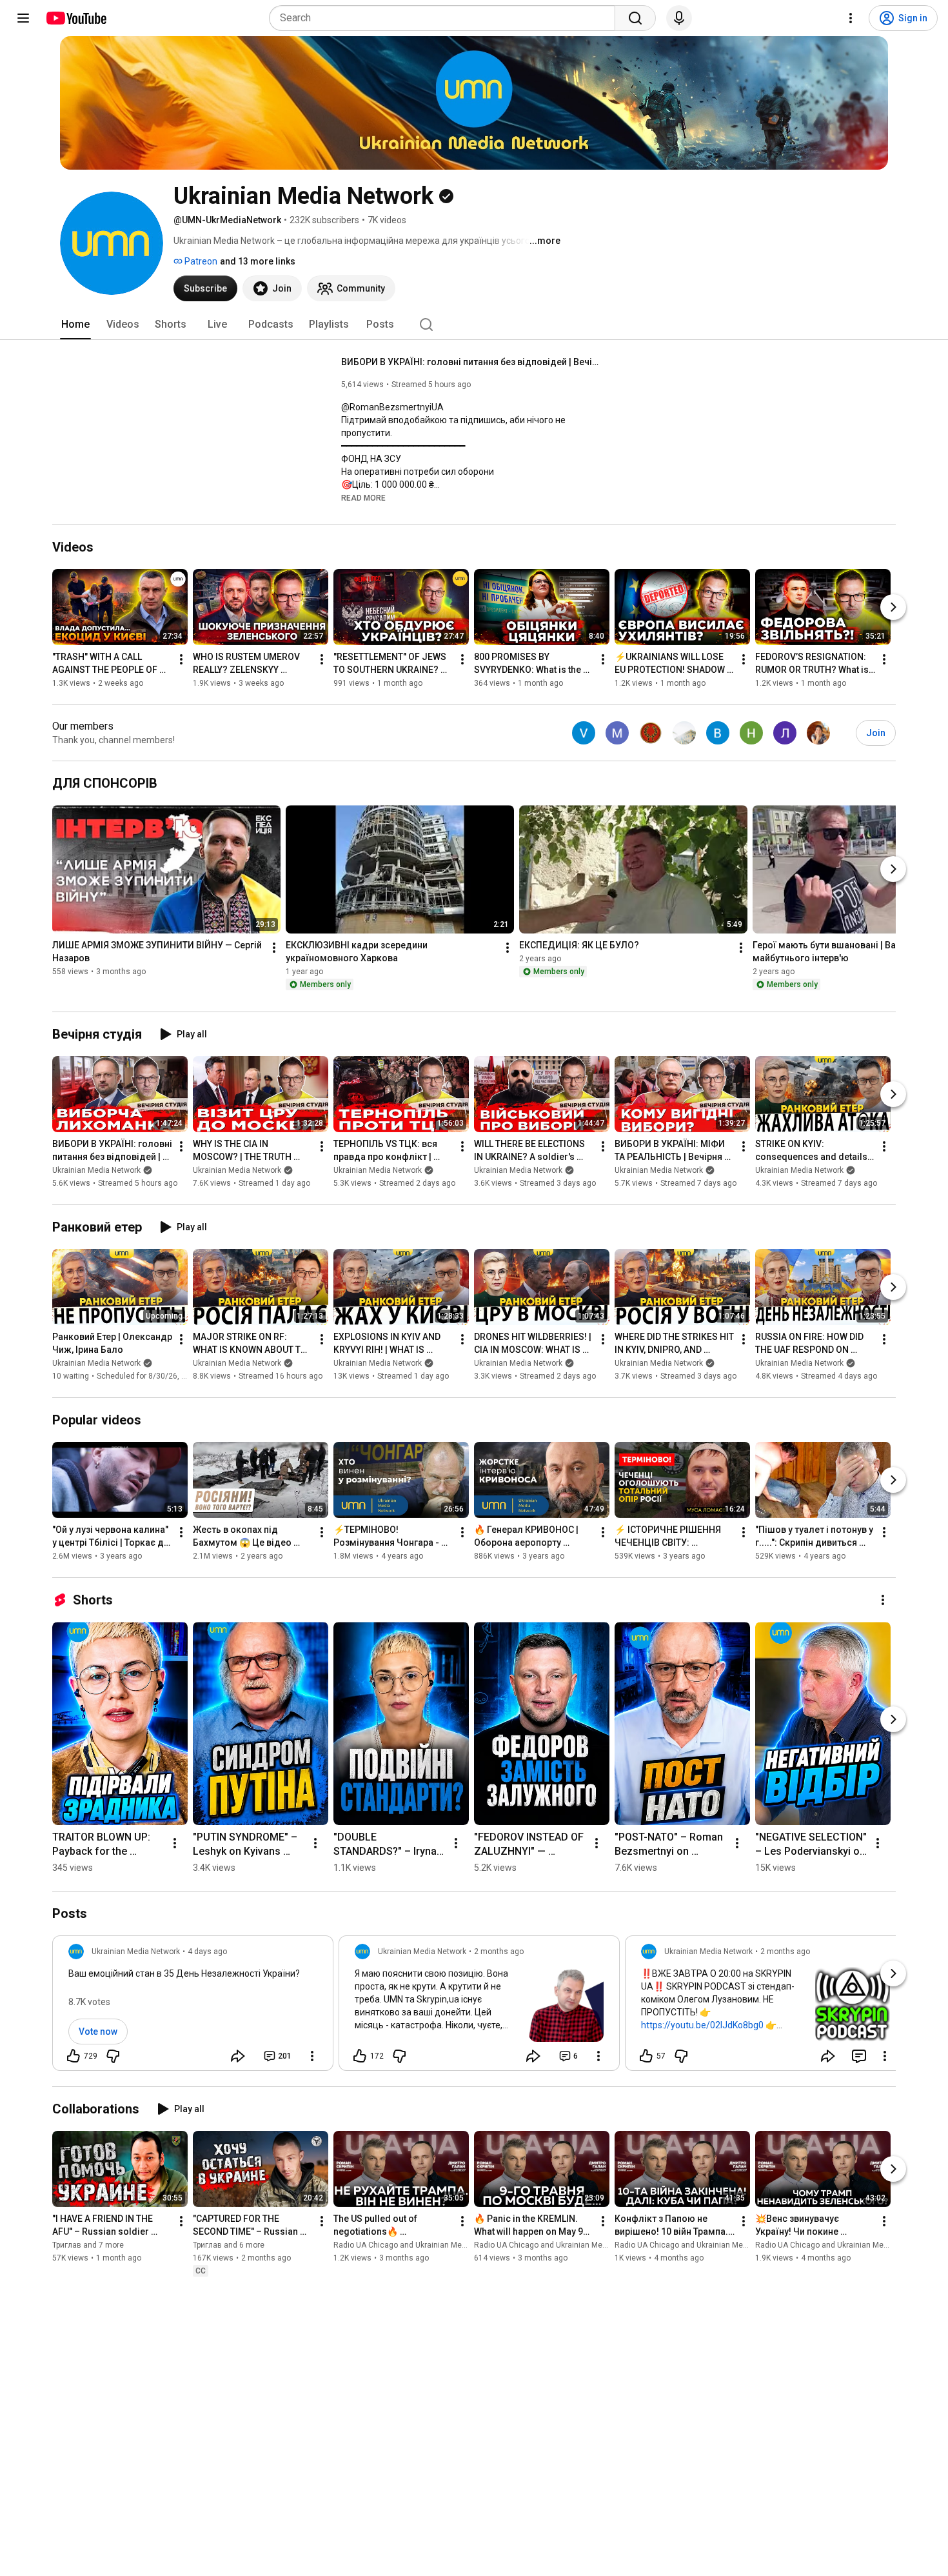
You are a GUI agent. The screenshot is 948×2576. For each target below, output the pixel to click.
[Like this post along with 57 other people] (646, 2056)
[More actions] (181, 659)
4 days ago (207, 1952)
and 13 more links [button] (258, 261)
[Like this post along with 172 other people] (360, 2056)
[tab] (75, 324)
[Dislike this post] (113, 2056)
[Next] (893, 607)
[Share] (238, 2056)
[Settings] (851, 18)
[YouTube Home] (76, 18)
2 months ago (499, 1952)
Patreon (200, 261)
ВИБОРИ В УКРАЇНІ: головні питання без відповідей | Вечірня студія (470, 362)
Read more (363, 498)
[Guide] (23, 18)
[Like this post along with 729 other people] (74, 2056)
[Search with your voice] (679, 18)
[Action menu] (312, 2056)
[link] (193, 2007)
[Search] (635, 18)
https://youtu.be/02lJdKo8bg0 (702, 2025)
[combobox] (446, 18)
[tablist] (474, 324)
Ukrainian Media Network (96, 1170)
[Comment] (859, 2056)
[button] (363, 497)
